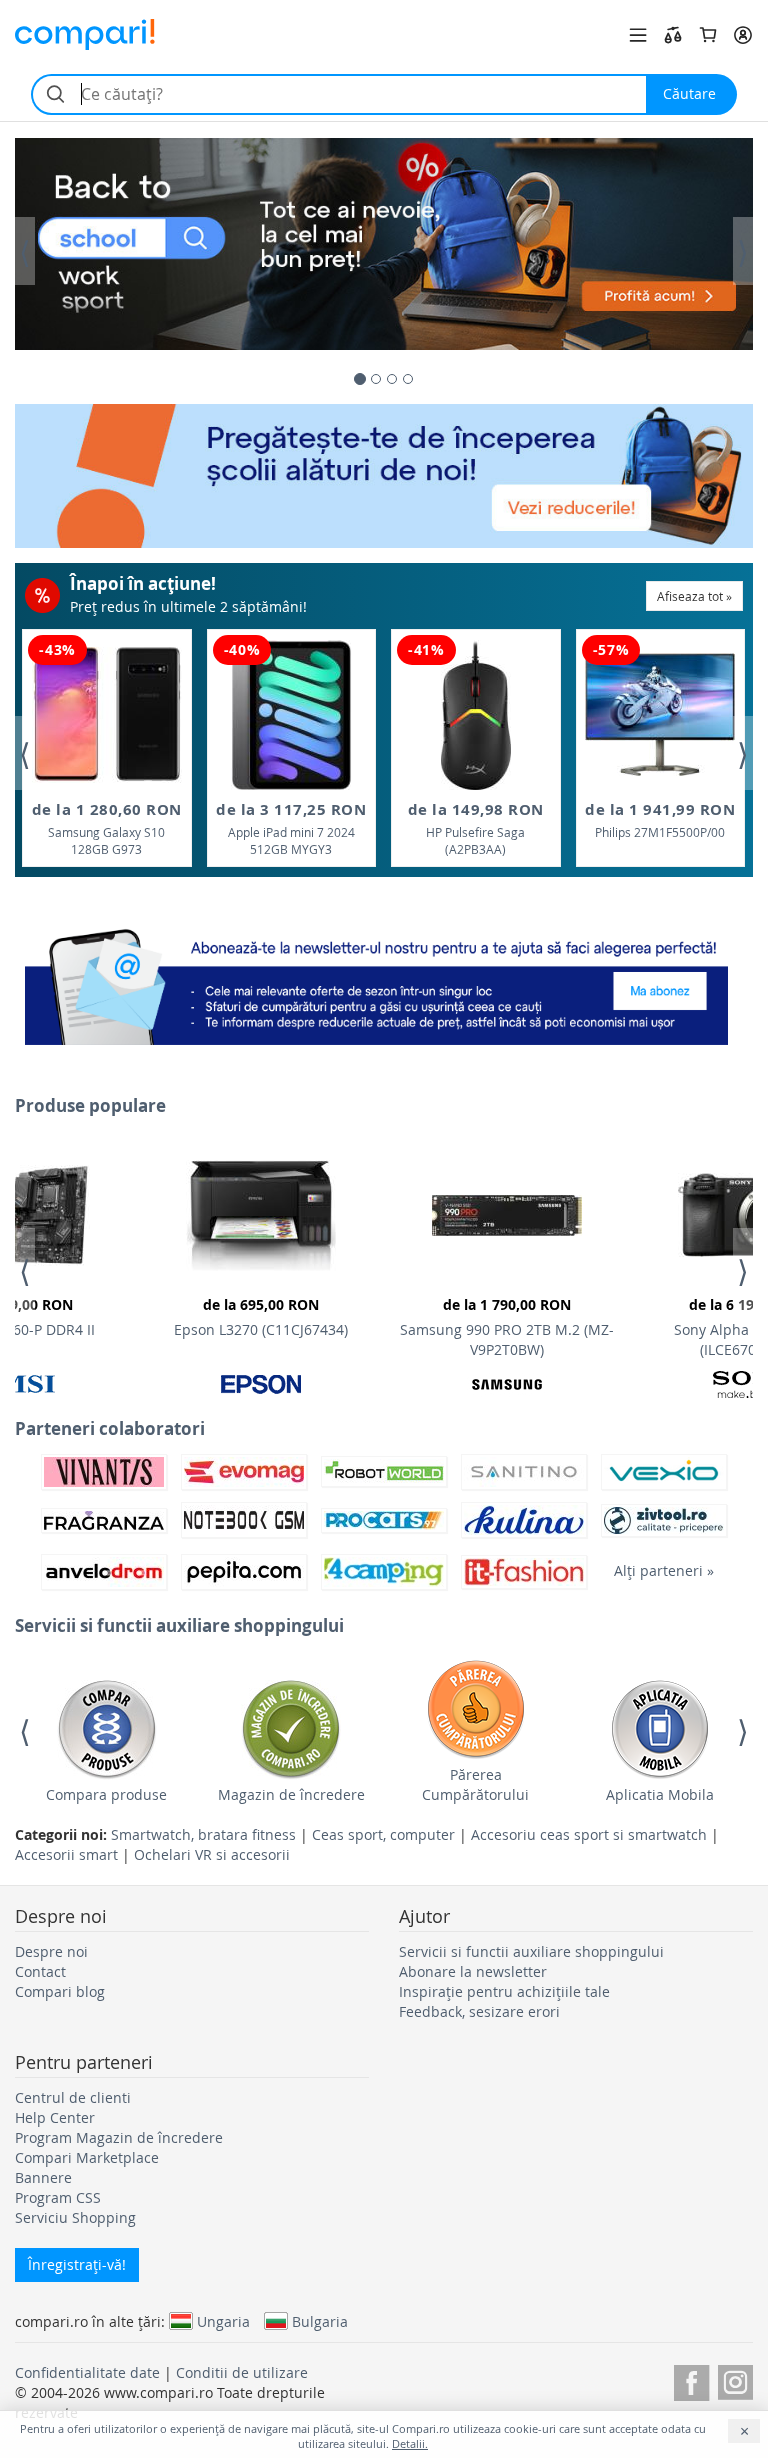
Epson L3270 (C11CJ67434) (261, 1317)
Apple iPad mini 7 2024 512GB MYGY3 (291, 828)
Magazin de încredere (291, 1794)
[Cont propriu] (743, 35)
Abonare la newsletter (473, 1971)
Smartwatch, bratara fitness (203, 1834)
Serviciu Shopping (75, 2217)
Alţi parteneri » (664, 1570)
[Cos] (708, 35)
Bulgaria (320, 2321)
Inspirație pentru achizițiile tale (504, 1991)
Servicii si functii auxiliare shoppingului (531, 1951)
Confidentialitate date (87, 2372)
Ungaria (223, 2321)
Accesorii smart (66, 1854)
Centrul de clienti (73, 2097)
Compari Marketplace (87, 2157)
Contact (40, 1971)
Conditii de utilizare (242, 2372)
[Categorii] (638, 35)
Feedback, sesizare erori (479, 2011)
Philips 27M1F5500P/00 (660, 819)
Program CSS (58, 2197)
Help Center (55, 2117)
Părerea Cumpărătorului (475, 1784)
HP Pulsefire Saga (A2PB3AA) (476, 828)
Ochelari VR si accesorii (212, 1854)
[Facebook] (691, 2379)
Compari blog (60, 1991)
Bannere (43, 2177)
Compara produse (106, 1794)
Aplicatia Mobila (660, 1794)
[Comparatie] (673, 35)
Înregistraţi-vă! (77, 2264)
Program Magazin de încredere (119, 2137)
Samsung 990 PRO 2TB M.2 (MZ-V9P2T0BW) (507, 1327)
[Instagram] (735, 2379)
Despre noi (51, 1951)
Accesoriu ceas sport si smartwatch (589, 1834)
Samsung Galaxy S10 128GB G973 (107, 828)
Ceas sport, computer (383, 1834)
